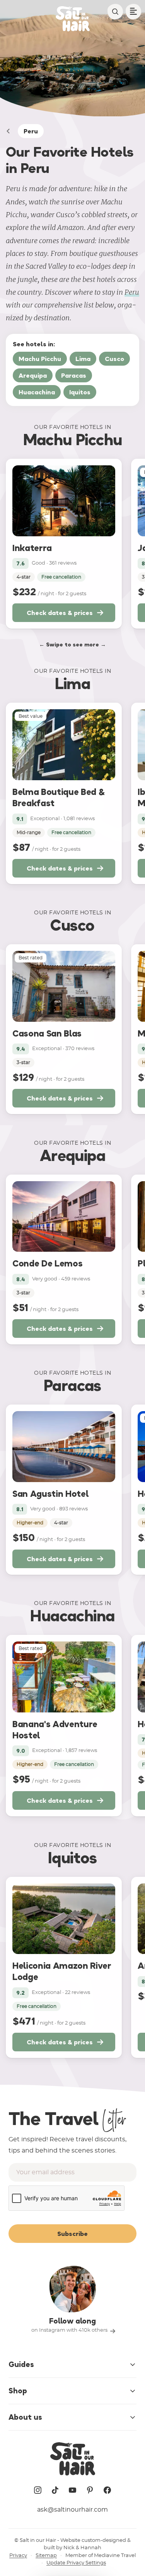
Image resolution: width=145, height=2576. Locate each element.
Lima (83, 359)
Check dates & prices (60, 613)
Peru (132, 292)
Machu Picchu (40, 359)
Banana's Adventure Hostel (55, 1730)
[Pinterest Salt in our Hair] (90, 2490)
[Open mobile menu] (133, 12)
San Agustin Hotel (50, 1494)
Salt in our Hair (38, 2541)
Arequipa (33, 375)
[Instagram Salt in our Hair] (38, 2490)
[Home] (8, 131)
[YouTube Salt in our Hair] (73, 2490)
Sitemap (46, 2556)
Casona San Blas (47, 1033)
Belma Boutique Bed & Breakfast (58, 797)
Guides (21, 2364)
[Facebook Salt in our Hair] (107, 2490)
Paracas (74, 375)
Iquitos (80, 392)
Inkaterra (32, 548)
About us (25, 2417)
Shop (18, 2391)
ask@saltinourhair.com (72, 2510)
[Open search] (115, 12)
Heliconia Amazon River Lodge (62, 1971)
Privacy (18, 2556)
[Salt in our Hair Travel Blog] (73, 19)
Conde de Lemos (47, 1263)
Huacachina (37, 392)
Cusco (114, 359)
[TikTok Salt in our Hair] (55, 2490)
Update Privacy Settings (76, 2563)
